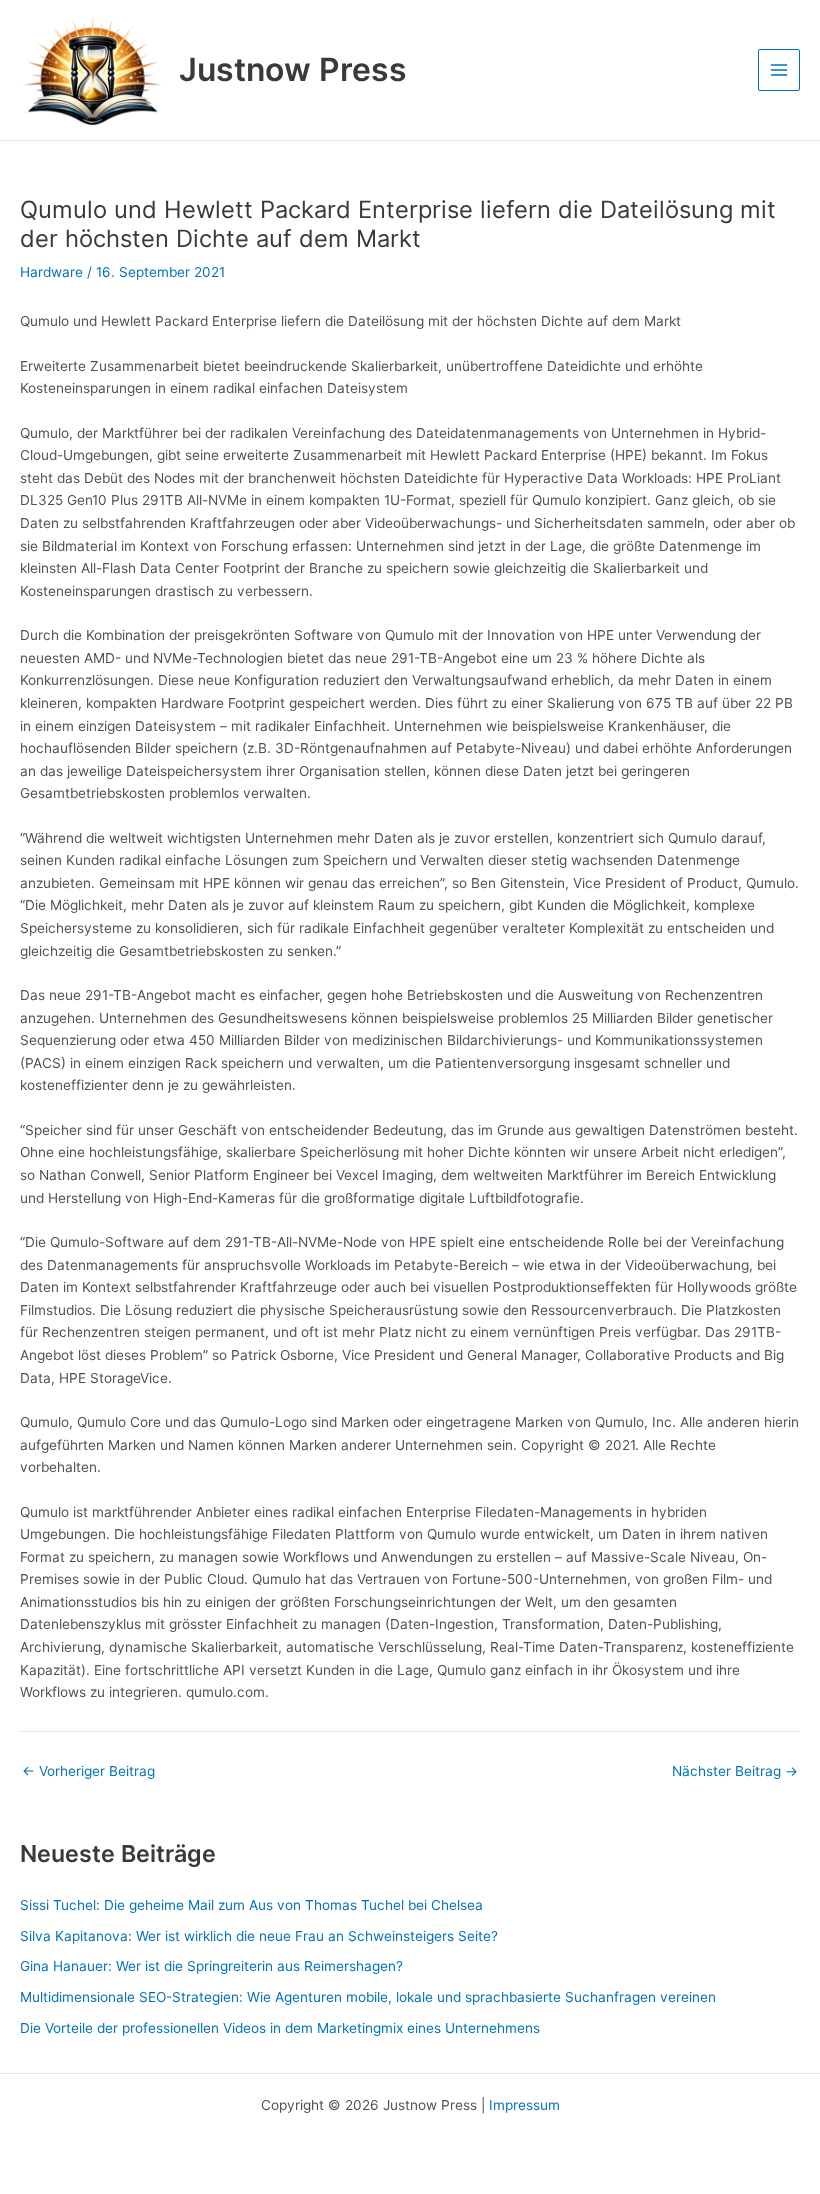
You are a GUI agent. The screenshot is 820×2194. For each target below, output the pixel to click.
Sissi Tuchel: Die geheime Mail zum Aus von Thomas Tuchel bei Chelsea (251, 1905)
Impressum (524, 2105)
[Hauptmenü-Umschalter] (779, 70)
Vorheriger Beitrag (88, 1772)
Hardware (51, 272)
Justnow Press (293, 69)
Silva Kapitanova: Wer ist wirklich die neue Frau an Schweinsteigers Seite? (259, 1936)
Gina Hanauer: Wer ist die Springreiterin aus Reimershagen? (211, 1966)
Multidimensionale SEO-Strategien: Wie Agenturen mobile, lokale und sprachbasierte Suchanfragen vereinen (368, 1997)
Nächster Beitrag (735, 1772)
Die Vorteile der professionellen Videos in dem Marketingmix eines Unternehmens (280, 2028)
